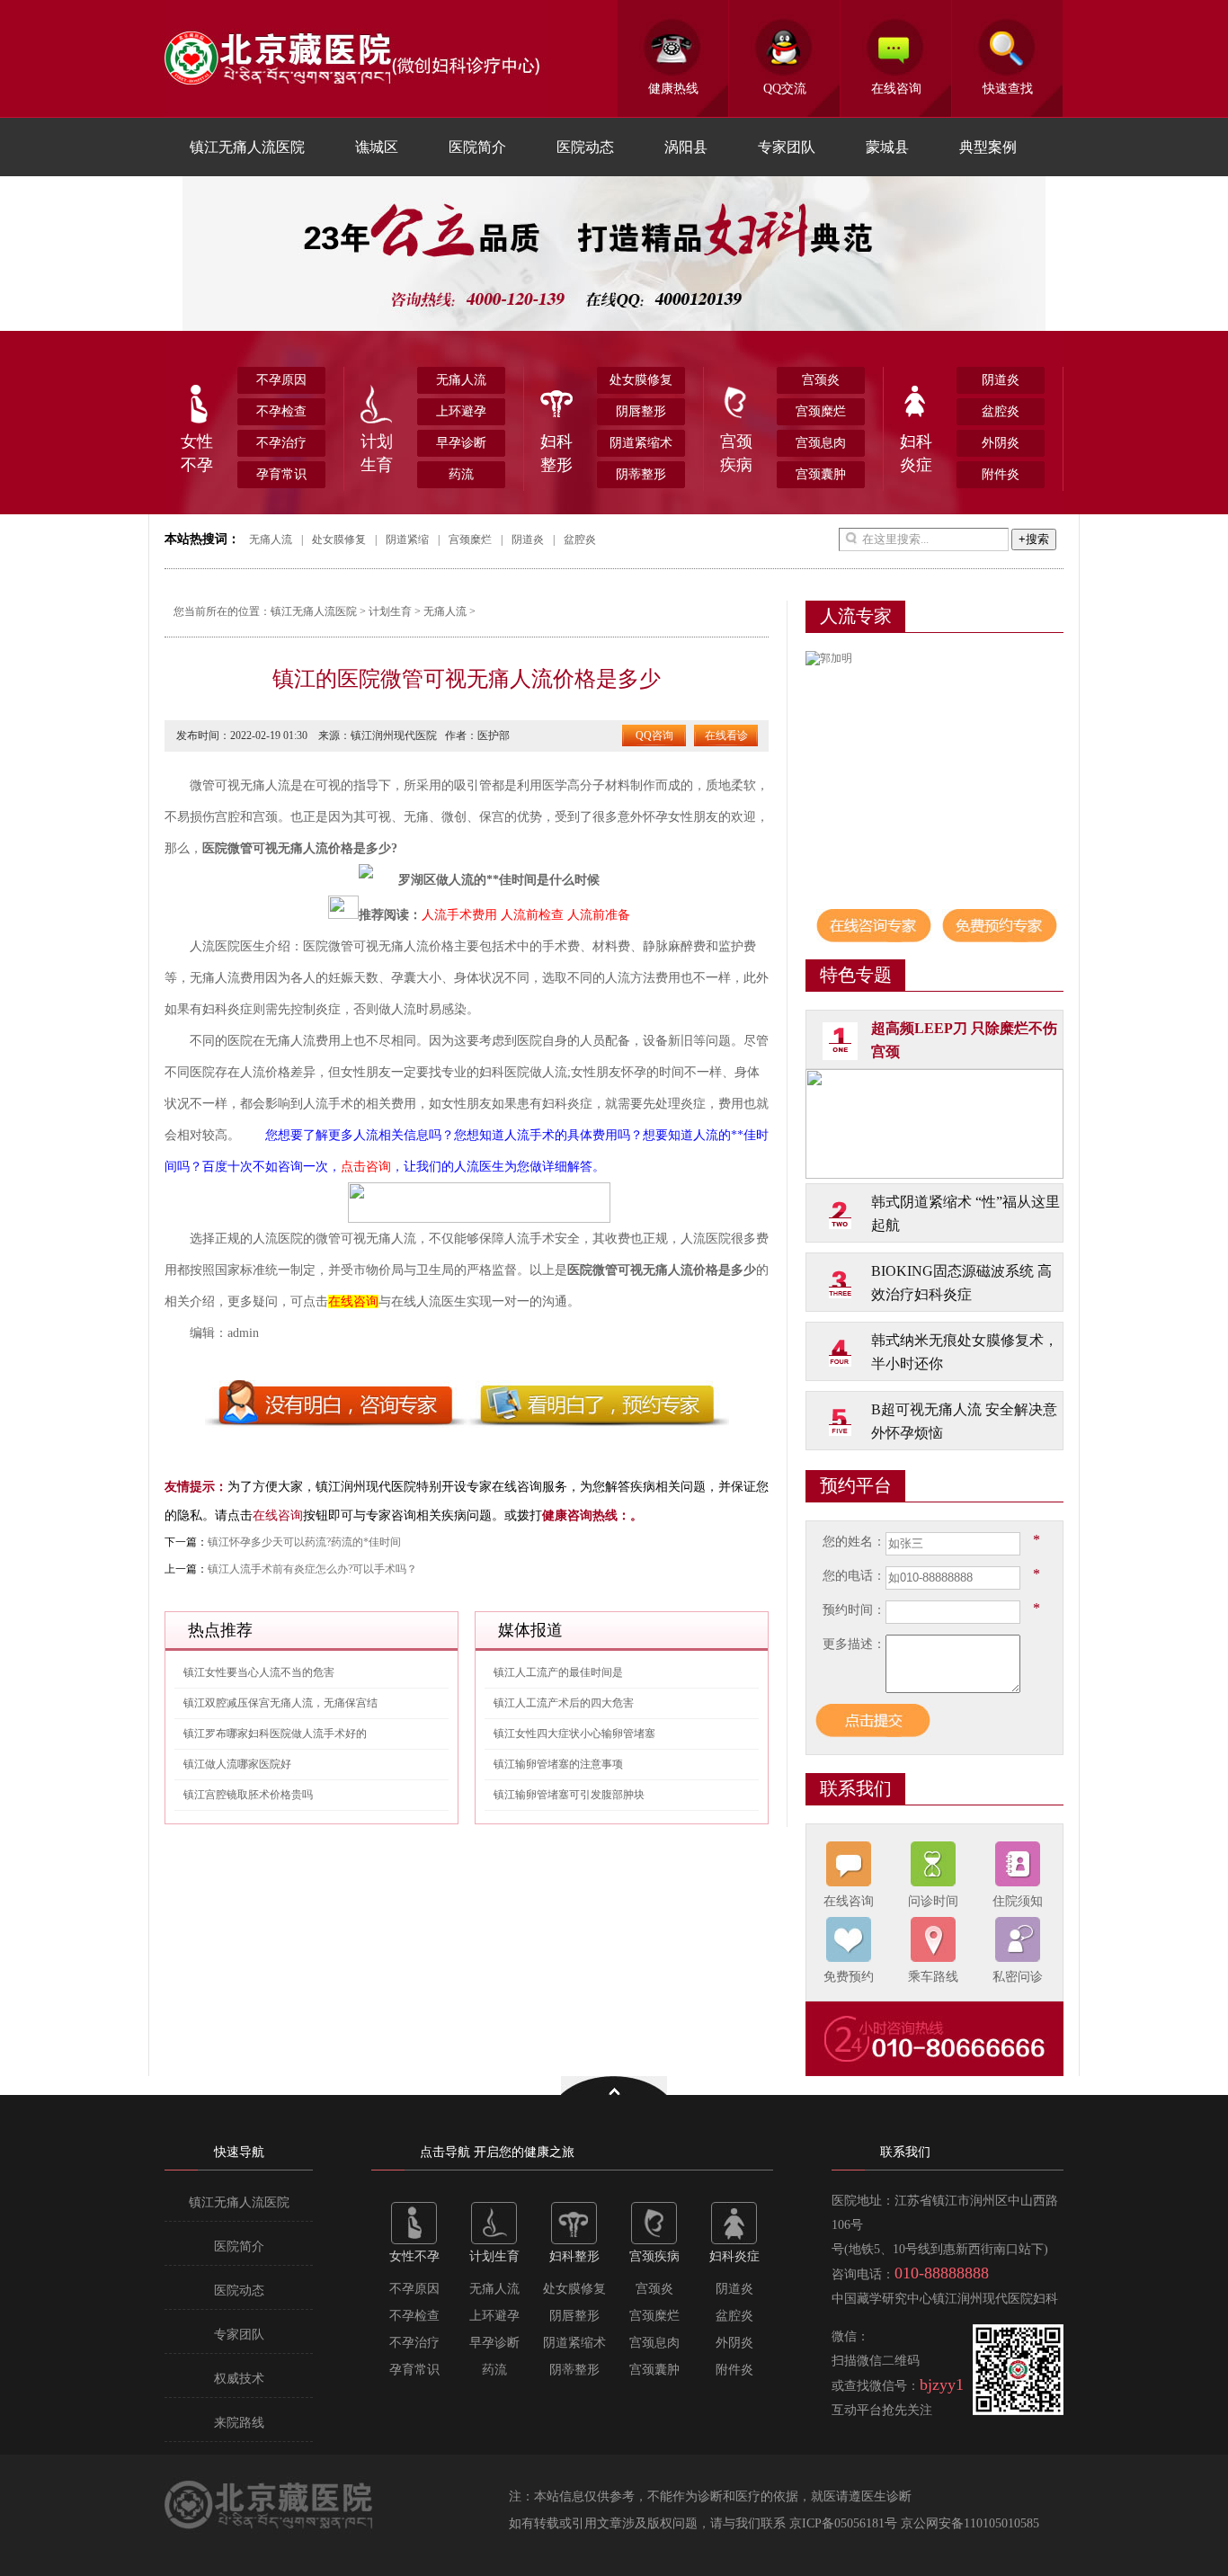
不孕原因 (281, 380)
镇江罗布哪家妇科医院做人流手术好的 (275, 1734)
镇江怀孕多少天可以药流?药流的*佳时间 (304, 1542)
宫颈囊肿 (821, 474)
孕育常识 (281, 474)
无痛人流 (461, 380)
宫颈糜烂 (821, 411)
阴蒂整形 (641, 474)
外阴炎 (1001, 443)
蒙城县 (887, 147)
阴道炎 (1001, 380)
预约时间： (854, 1610)
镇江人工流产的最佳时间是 (558, 1672)
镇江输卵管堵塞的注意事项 (558, 1764)
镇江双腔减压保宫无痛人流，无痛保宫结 (280, 1703)
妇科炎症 (916, 453)
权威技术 (239, 2379)
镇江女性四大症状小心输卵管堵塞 (574, 1734)
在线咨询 (896, 89)
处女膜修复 (641, 380)
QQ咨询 (654, 735)
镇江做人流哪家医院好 (237, 1764)
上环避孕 (461, 411)
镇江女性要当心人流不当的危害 (259, 1672)
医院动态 (585, 147)
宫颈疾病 (736, 453)
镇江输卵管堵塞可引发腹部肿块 (569, 1795)
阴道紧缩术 (641, 443)
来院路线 (239, 2423)
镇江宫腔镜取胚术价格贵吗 (248, 1795)
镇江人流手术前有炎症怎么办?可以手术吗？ (312, 1569)
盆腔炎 (1001, 411)
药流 (461, 474)
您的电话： (854, 1576)
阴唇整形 (641, 411)
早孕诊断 (461, 443)
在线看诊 (726, 735)
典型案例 (988, 147)
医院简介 (477, 147)
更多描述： (854, 1644)
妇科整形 (556, 453)
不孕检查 (281, 411)
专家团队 (787, 147)
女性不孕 (197, 453)
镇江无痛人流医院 (247, 147)
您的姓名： (854, 1542)
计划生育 (377, 453)
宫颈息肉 (821, 443)
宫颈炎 (821, 380)
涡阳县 (686, 147)
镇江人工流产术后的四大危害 (564, 1703)
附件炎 (1001, 474)
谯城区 (377, 147)
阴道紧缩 (407, 539)
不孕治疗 (281, 443)
